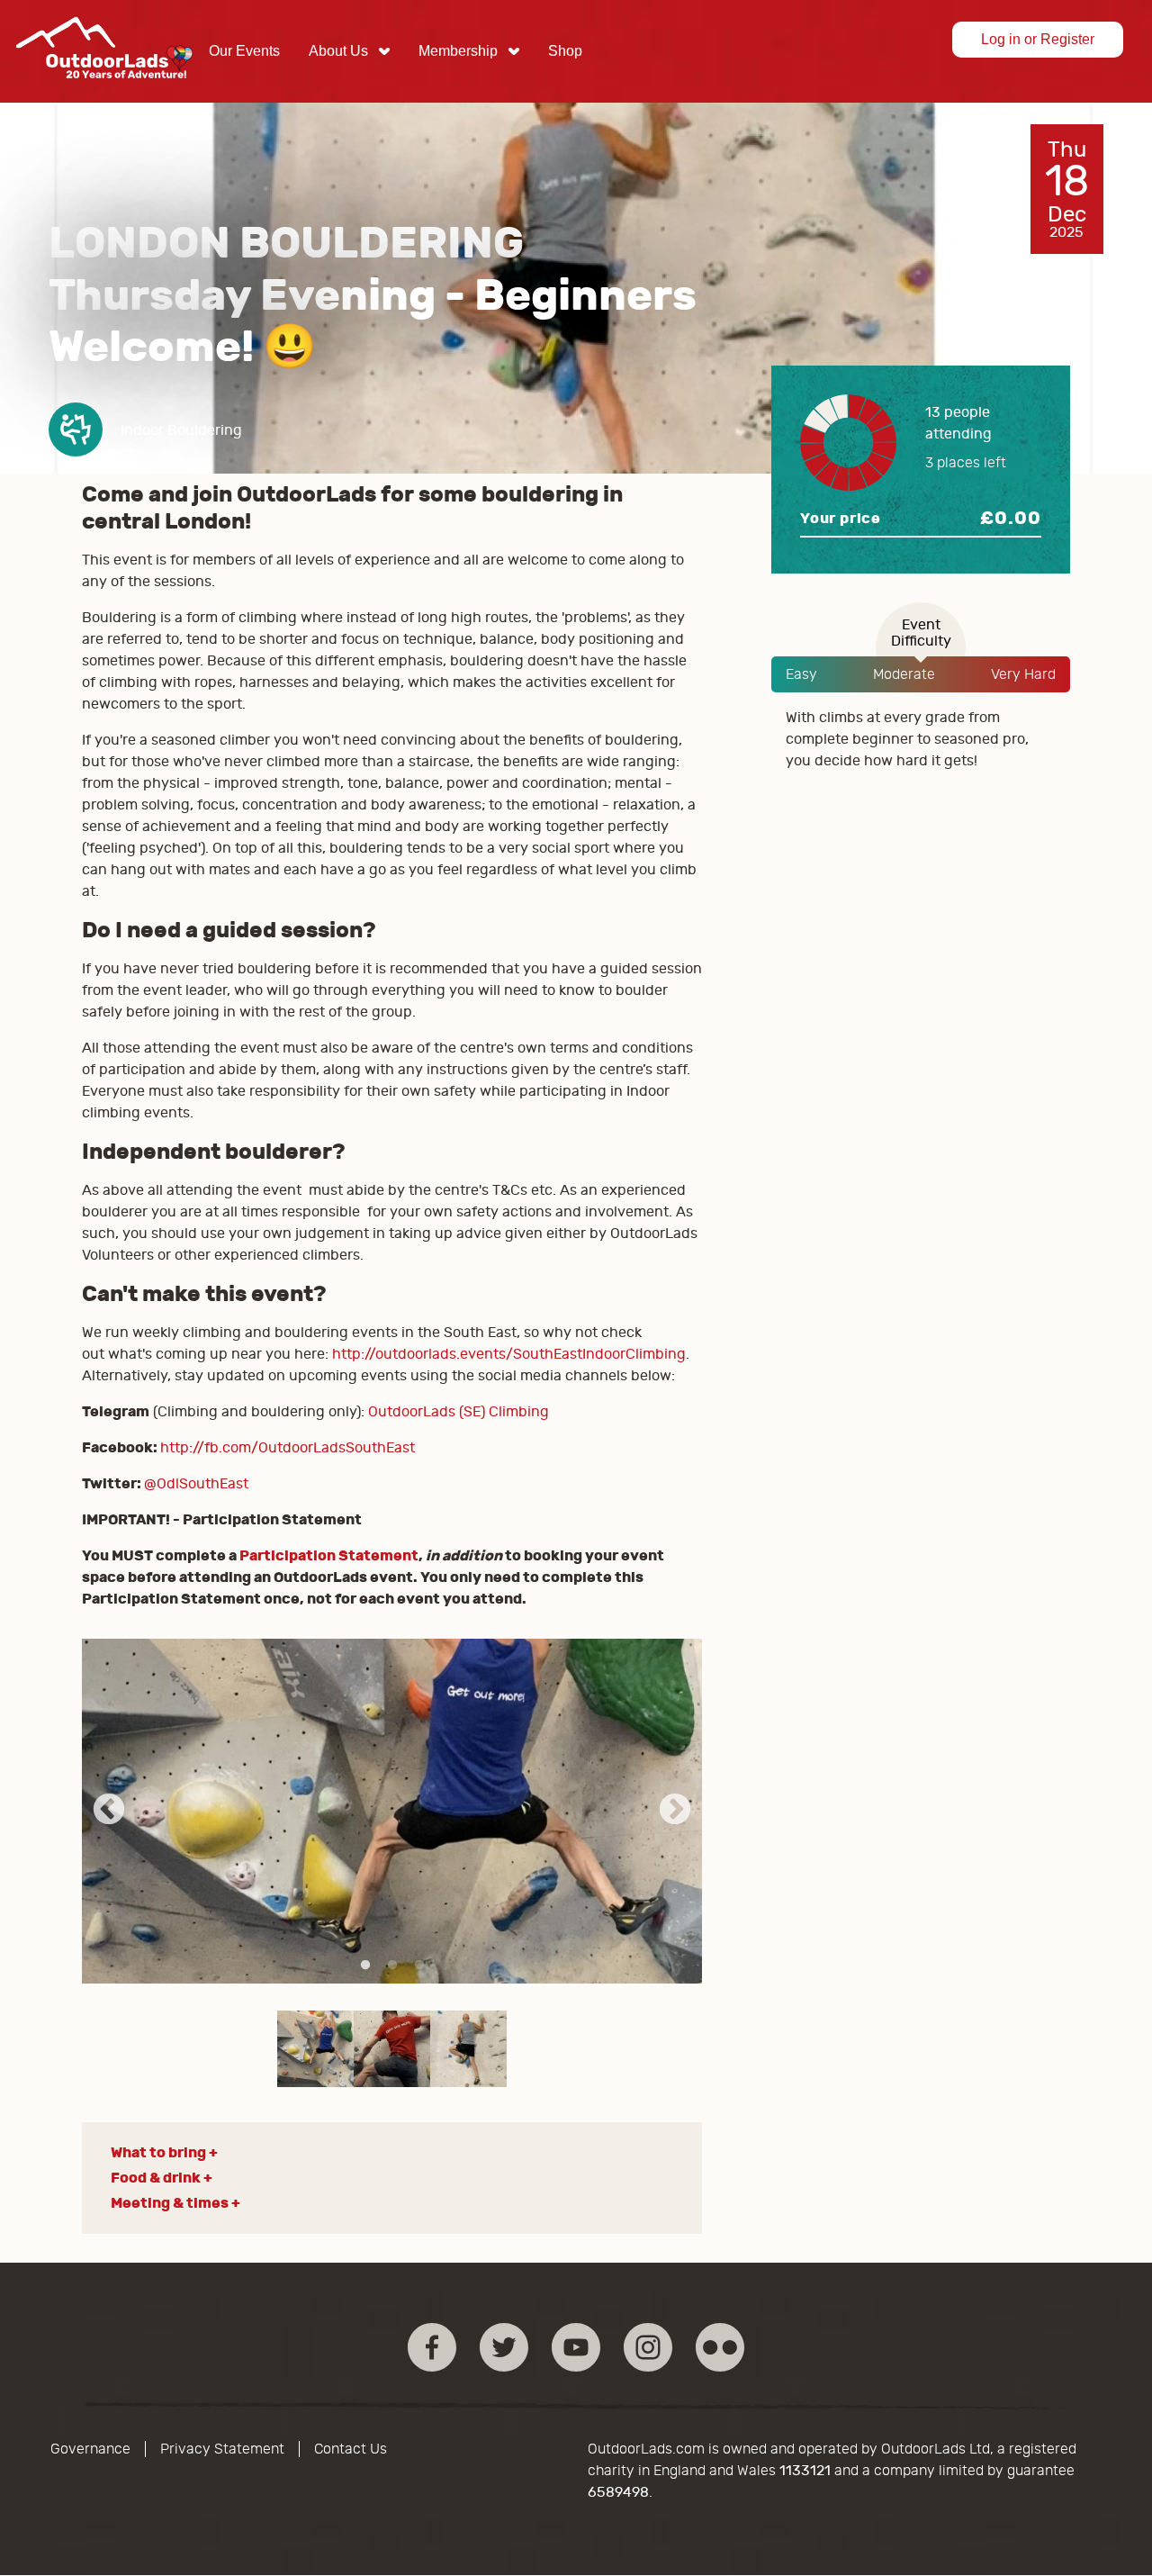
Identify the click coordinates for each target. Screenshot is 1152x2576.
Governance (90, 2449)
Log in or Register (1038, 39)
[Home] (104, 92)
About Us (338, 51)
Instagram (648, 2347)
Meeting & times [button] (170, 2203)
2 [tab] (392, 1966)
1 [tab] (365, 1966)
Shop (565, 51)
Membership (458, 51)
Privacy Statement (222, 2449)
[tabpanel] (392, 1811)
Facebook (432, 2347)
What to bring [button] (158, 2152)
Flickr (720, 2347)
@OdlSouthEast (196, 1484)
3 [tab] (419, 1966)
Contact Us (351, 2449)
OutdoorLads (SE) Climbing (459, 1412)
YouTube (576, 2347)
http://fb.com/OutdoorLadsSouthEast (288, 1448)
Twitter (504, 2347)
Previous (109, 1811)
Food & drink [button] (156, 2178)
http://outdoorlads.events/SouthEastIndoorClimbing (509, 1354)
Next (675, 1811)
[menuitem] (244, 51)
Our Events (244, 51)
